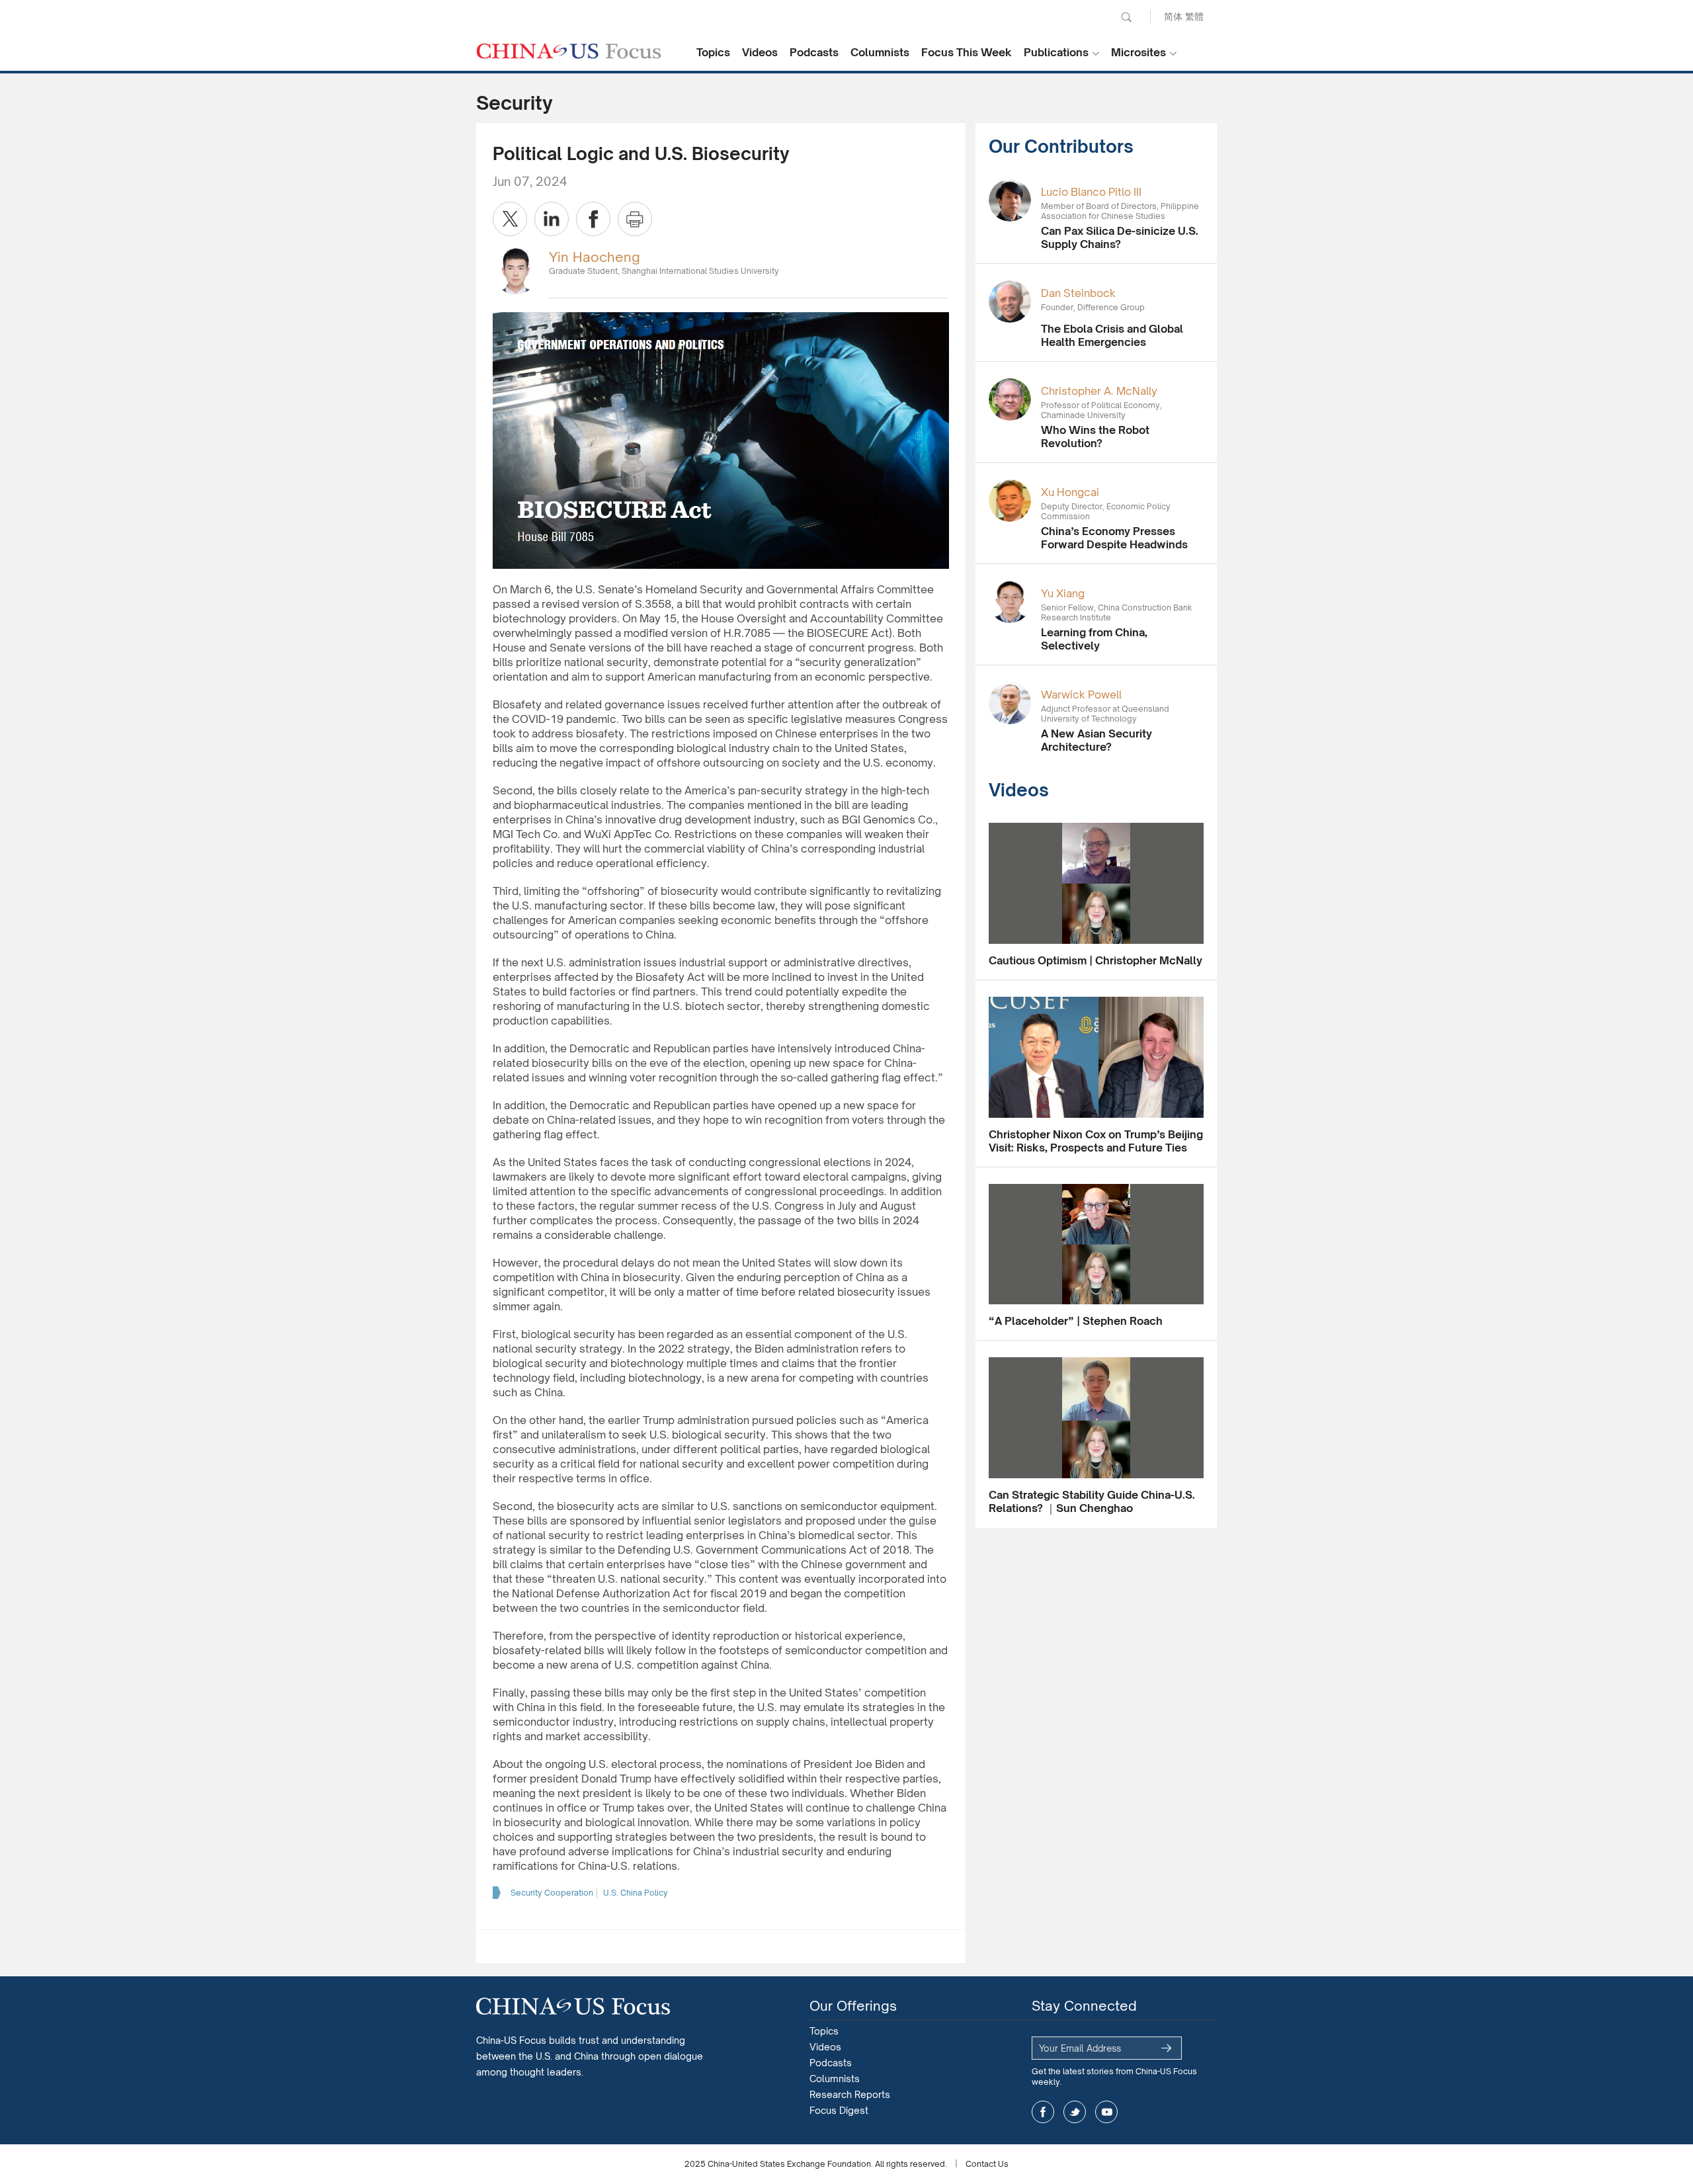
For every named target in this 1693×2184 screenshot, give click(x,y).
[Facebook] (593, 219)
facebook (1043, 2112)
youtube (1106, 2112)
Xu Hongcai (1070, 492)
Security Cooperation (552, 1893)
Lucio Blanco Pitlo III (1091, 192)
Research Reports (850, 2094)
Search (1126, 17)
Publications (1056, 52)
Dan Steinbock (1078, 293)
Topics (713, 52)
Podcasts (814, 52)
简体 (1173, 16)
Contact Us (987, 2164)
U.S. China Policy (636, 1893)
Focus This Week (967, 52)
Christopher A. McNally (1099, 391)
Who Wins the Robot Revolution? (1095, 437)
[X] (510, 219)
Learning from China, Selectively (1094, 639)
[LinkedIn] (552, 219)
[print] (635, 219)
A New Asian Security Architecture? (1096, 740)
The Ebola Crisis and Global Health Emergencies (1112, 335)
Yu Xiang (1063, 593)
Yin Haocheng (595, 257)
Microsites (1138, 52)
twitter (1075, 2112)
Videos (760, 52)
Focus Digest (839, 2110)
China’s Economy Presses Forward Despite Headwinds (1114, 538)
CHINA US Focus (569, 51)
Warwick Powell (1081, 694)
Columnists (880, 52)
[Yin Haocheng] (516, 270)
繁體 (1194, 16)
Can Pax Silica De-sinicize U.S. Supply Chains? (1120, 237)
